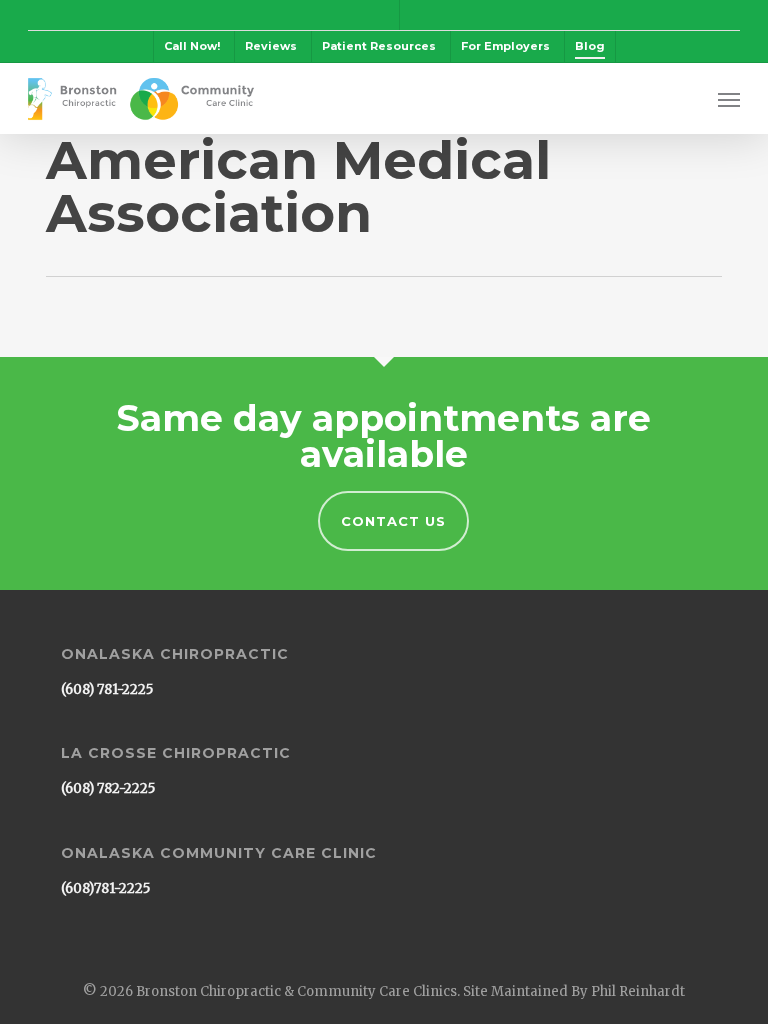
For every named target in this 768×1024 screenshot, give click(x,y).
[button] (729, 99)
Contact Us (393, 521)
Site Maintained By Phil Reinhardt (574, 991)
